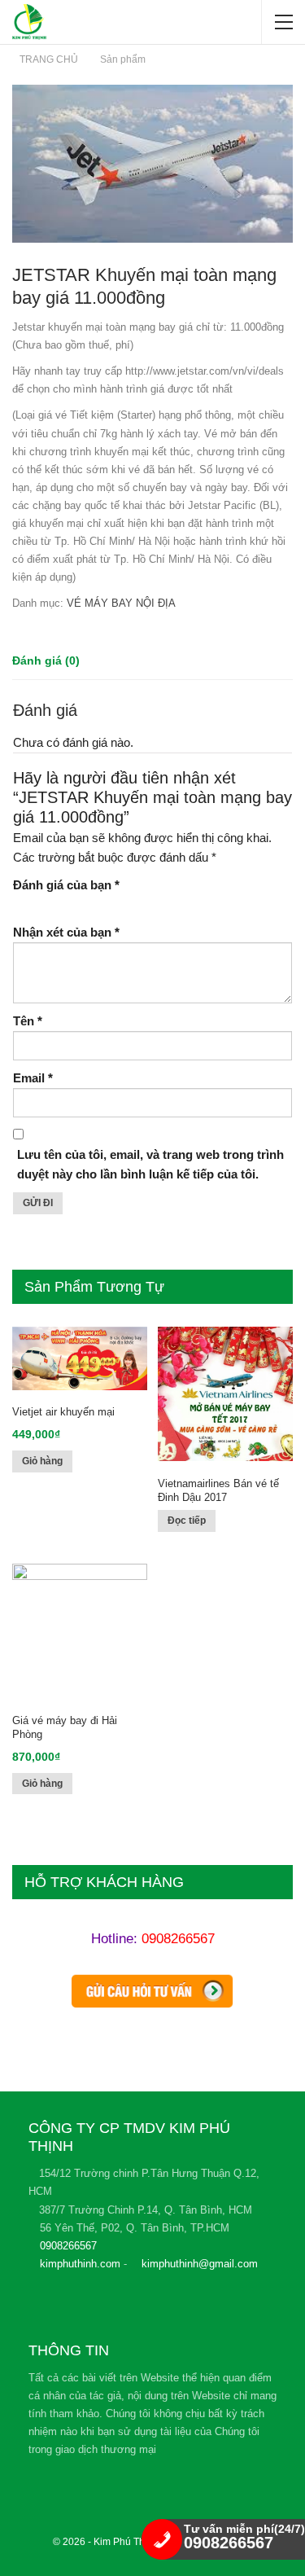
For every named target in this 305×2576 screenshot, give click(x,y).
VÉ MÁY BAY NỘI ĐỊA (121, 603)
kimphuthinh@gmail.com (200, 2264)
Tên (28, 1021)
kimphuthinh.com (80, 2264)
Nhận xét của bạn (66, 932)
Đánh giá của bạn (66, 885)
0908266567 (178, 1939)
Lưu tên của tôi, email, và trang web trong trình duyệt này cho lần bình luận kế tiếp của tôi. (150, 1164)
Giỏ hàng (42, 1461)
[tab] (46, 661)
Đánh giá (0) (46, 660)
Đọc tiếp (187, 1521)
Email (33, 1078)
